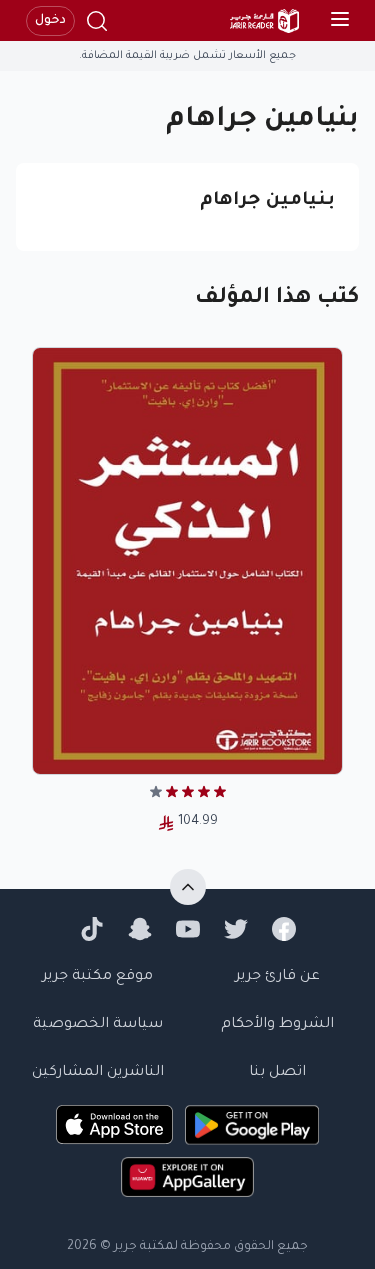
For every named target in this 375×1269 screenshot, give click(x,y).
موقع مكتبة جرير (97, 977)
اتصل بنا (277, 1073)
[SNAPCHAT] (140, 929)
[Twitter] (236, 929)
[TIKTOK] (92, 929)
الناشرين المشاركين (98, 1073)
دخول (50, 21)
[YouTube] (188, 929)
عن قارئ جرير (277, 977)
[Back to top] (188, 887)
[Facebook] (284, 929)
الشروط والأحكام (277, 1025)
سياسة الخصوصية (98, 1025)
